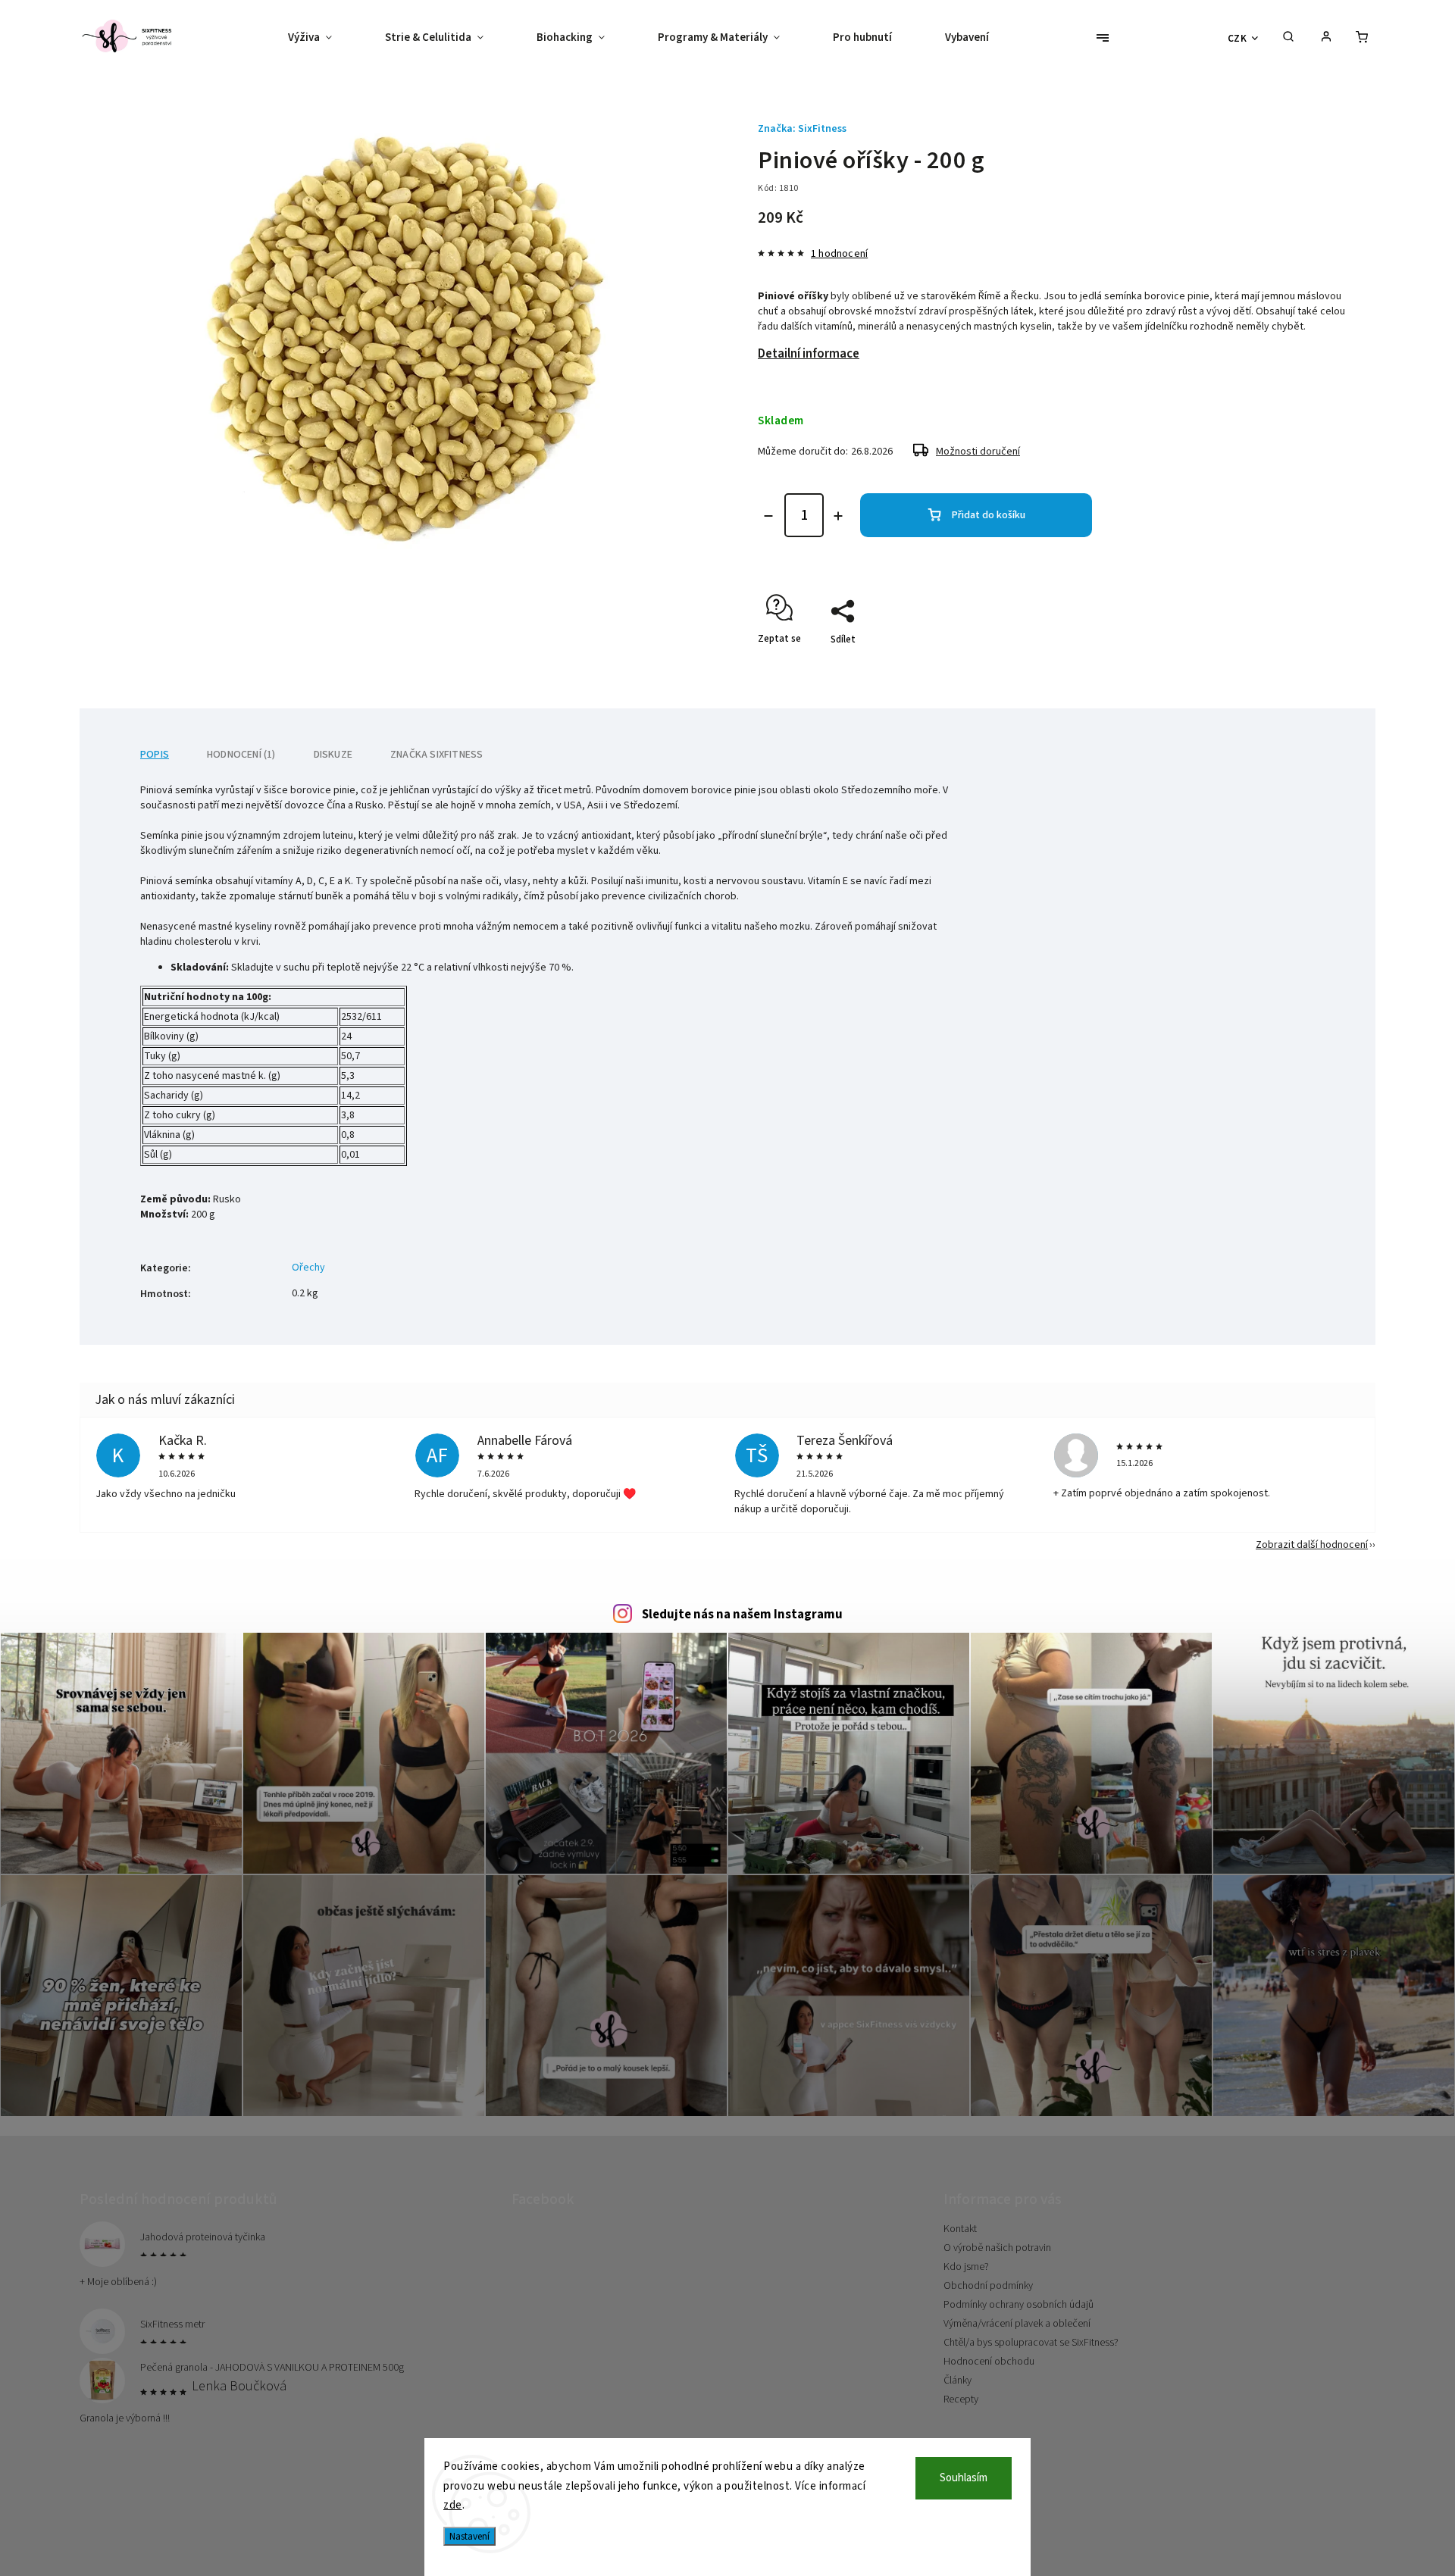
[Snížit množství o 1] (768, 516)
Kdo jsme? (966, 2267)
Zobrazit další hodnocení (1312, 1545)
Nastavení (469, 2536)
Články (957, 2381)
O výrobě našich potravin (997, 2248)
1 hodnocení (839, 254)
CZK (1238, 38)
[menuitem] (323, 38)
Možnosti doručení (978, 452)
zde (453, 2505)
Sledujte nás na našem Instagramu (742, 1615)
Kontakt (960, 2229)
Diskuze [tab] (333, 755)
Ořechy (308, 1268)
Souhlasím (964, 2478)
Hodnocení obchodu (989, 2362)
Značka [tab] (436, 755)
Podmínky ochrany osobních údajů (1018, 2305)
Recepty (961, 2399)
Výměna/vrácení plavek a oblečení (1017, 2324)
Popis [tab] (155, 755)
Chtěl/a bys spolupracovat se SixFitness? (1031, 2343)
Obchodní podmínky (988, 2286)
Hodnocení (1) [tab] (241, 755)
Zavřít (1305, 666)
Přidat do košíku (989, 515)
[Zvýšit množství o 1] (838, 516)
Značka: (802, 129)
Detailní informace (809, 354)
